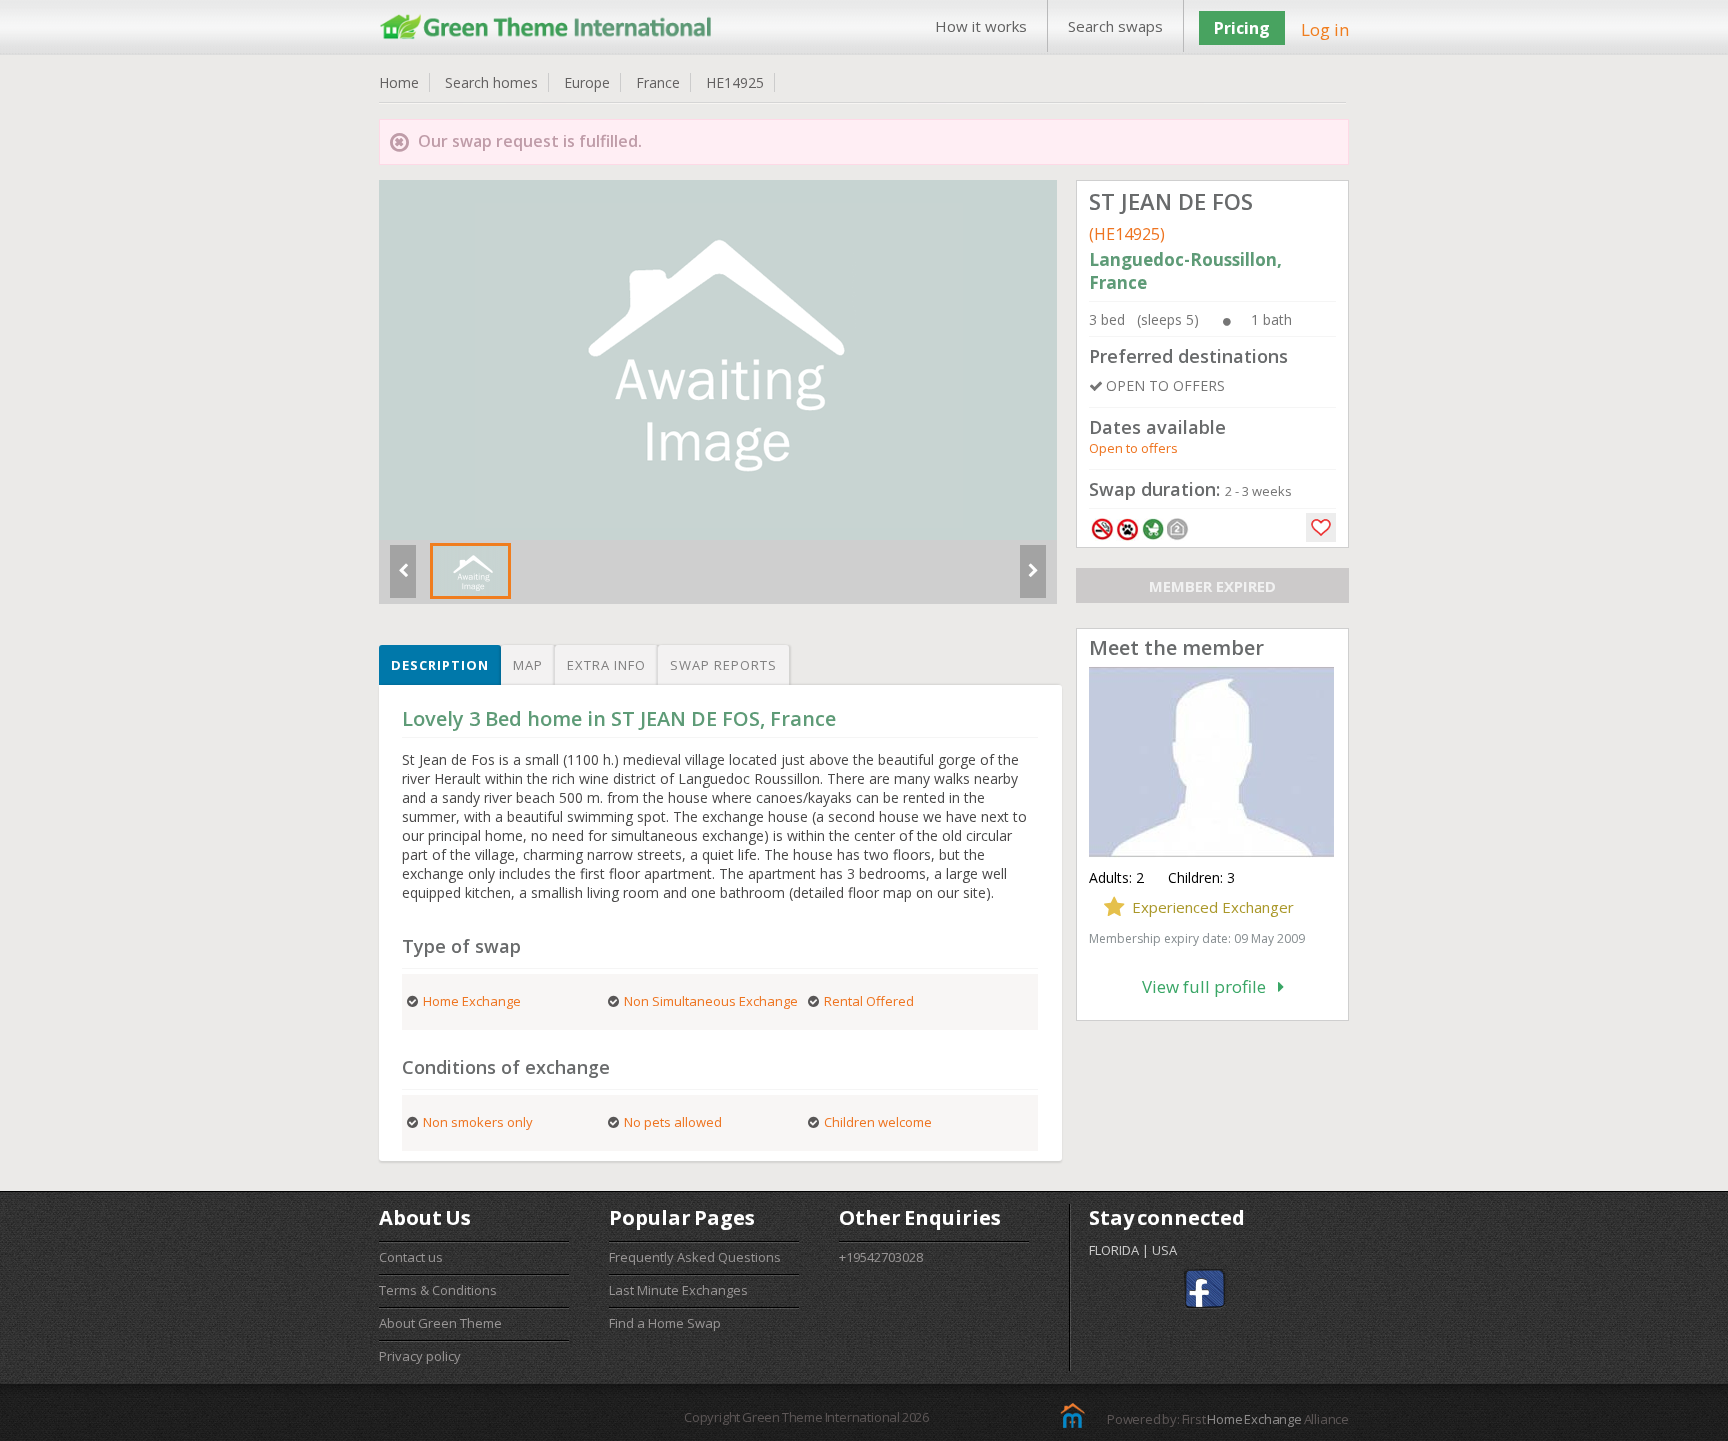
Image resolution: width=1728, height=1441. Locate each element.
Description (440, 665)
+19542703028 (881, 1257)
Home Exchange (1254, 1419)
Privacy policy (420, 1356)
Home (399, 82)
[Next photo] (1033, 579)
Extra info (606, 665)
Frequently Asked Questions (695, 1257)
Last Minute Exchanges (678, 1290)
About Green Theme (440, 1323)
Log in (1325, 29)
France (658, 82)
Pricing (1242, 28)
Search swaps (1115, 26)
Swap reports (723, 665)
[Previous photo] (403, 579)
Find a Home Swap (665, 1323)
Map (528, 665)
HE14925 (735, 82)
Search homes (491, 82)
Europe (587, 82)
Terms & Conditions (438, 1290)
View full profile (1210, 986)
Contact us (411, 1257)
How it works (981, 26)
